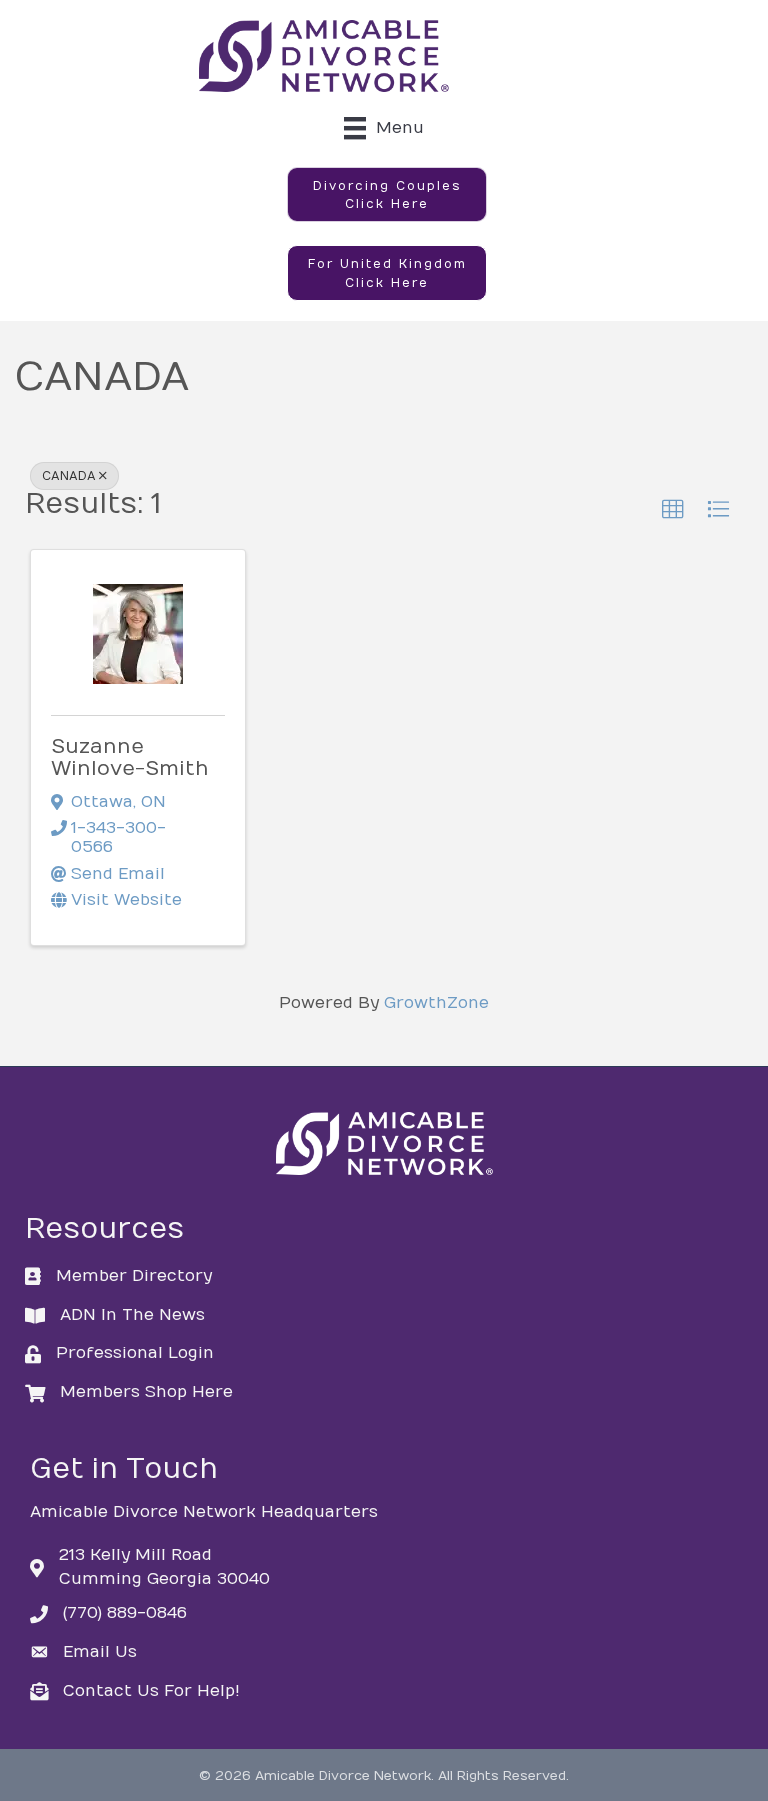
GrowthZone (436, 1003)
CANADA (69, 476)
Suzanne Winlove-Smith (130, 757)
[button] (387, 195)
